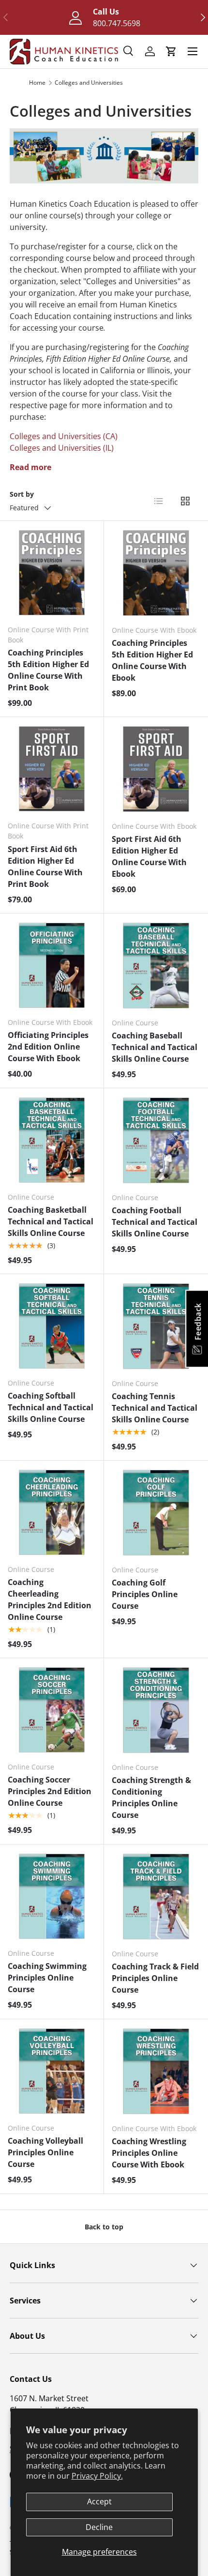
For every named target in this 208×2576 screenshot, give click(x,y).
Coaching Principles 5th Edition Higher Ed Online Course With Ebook (152, 660)
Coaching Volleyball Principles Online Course (45, 2152)
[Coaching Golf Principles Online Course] (156, 1513)
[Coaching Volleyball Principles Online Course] (52, 2071)
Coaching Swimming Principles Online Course (47, 1978)
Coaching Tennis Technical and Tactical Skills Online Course (155, 1408)
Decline (99, 2527)
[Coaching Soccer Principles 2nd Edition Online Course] (52, 1710)
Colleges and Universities (89, 83)
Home (37, 83)
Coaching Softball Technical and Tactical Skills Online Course (51, 1407)
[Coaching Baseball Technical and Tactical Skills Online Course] (156, 966)
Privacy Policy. (97, 2476)
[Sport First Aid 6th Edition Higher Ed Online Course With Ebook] (156, 769)
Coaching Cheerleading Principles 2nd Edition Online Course (50, 1600)
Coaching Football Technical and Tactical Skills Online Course (155, 1222)
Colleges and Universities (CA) (64, 436)
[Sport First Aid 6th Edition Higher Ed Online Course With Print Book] (52, 769)
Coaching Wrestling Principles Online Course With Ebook (149, 2153)
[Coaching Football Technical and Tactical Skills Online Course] (156, 1140)
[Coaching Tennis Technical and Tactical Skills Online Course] (156, 1326)
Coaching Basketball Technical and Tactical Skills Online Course (51, 1221)
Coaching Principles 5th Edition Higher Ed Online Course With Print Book (48, 670)
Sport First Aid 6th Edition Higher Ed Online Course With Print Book (45, 867)
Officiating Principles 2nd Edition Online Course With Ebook (48, 1047)
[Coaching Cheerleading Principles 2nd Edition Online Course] (52, 1512)
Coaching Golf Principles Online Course (145, 1594)
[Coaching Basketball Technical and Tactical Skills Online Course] (52, 1140)
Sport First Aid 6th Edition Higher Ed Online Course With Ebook (149, 856)
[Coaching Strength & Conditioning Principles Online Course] (156, 1710)
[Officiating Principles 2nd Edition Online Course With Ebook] (52, 965)
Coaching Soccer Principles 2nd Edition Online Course (50, 1791)
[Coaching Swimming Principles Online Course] (52, 1896)
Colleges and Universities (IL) (62, 448)
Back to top (104, 2227)
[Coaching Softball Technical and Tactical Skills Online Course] (52, 1326)
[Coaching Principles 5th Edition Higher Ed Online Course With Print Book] (52, 573)
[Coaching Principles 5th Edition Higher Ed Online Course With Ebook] (156, 573)
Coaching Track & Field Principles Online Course (155, 1978)
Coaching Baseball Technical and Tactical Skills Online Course (155, 1047)
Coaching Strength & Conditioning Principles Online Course (151, 1798)
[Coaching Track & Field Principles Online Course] (156, 1897)
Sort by (22, 494)
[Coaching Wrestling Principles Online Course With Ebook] (156, 2071)
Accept (99, 2501)
